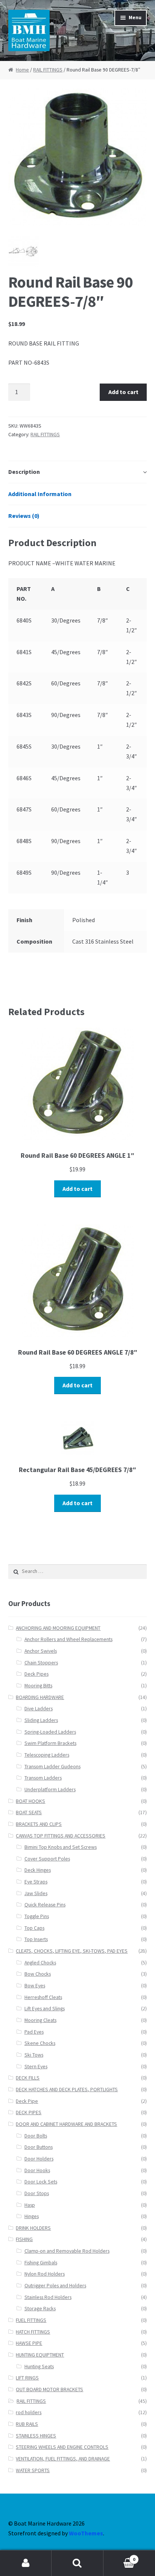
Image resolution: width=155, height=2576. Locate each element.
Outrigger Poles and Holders (55, 2286)
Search (77, 2563)
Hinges (32, 2216)
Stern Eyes (36, 2067)
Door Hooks (37, 2170)
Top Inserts (36, 1939)
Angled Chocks (40, 1963)
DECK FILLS (28, 2078)
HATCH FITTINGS (33, 2332)
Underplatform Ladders (50, 1790)
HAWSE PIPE (29, 2343)
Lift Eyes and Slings (45, 2009)
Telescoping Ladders (47, 1755)
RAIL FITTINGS (48, 70)
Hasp (30, 2205)
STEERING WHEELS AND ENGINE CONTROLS (62, 2447)
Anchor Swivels (41, 1651)
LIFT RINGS (27, 2378)
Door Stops (37, 2193)
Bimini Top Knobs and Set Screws (61, 1847)
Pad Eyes (34, 2032)
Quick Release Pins (45, 1905)
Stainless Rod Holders (48, 2297)
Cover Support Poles (47, 1859)
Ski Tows (34, 2055)
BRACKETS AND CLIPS (39, 1824)
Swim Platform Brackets (50, 1743)
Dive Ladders (39, 1709)
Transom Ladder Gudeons (52, 1767)
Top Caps (34, 1928)
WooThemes (86, 2533)
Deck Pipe (27, 2101)
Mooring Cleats (40, 2020)
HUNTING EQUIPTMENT (40, 2355)
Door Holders (39, 2159)
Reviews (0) (24, 516)
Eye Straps (36, 1882)
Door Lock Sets (41, 2182)
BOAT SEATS (29, 1812)
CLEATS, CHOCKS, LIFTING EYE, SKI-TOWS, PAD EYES (72, 1951)
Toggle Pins (37, 1916)
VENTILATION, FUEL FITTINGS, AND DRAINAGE (63, 2459)
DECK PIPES (29, 2112)
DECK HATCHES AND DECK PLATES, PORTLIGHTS (67, 2090)
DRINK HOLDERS (33, 2228)
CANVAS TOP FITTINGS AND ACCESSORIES (61, 1836)
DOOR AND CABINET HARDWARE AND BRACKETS (66, 2124)
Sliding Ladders (41, 1720)
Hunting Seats (39, 2367)
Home (22, 70)
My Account (26, 2563)
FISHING (24, 2239)
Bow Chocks (38, 1974)
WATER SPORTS (33, 2470)
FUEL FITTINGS (31, 2320)
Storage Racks (40, 2309)
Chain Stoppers (41, 1663)
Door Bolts (36, 2136)
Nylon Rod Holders (45, 2274)
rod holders (29, 2412)
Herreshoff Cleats (43, 1997)
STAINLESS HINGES (36, 2436)
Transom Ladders (43, 1778)
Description (24, 472)
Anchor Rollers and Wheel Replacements (68, 1639)
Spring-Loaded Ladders (50, 1732)
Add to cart (123, 392)
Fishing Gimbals (41, 2263)
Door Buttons (39, 2147)
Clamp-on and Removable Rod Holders (67, 2251)
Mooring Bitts (38, 1686)
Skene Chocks (40, 2043)
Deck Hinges (38, 1870)
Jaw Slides (36, 1893)
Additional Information (40, 494)
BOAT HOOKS (30, 1801)
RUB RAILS (27, 2424)
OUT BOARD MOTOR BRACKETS (49, 2389)
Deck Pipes (36, 1674)
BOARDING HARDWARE (40, 1697)
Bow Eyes (35, 1986)
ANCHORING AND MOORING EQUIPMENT (58, 1628)
